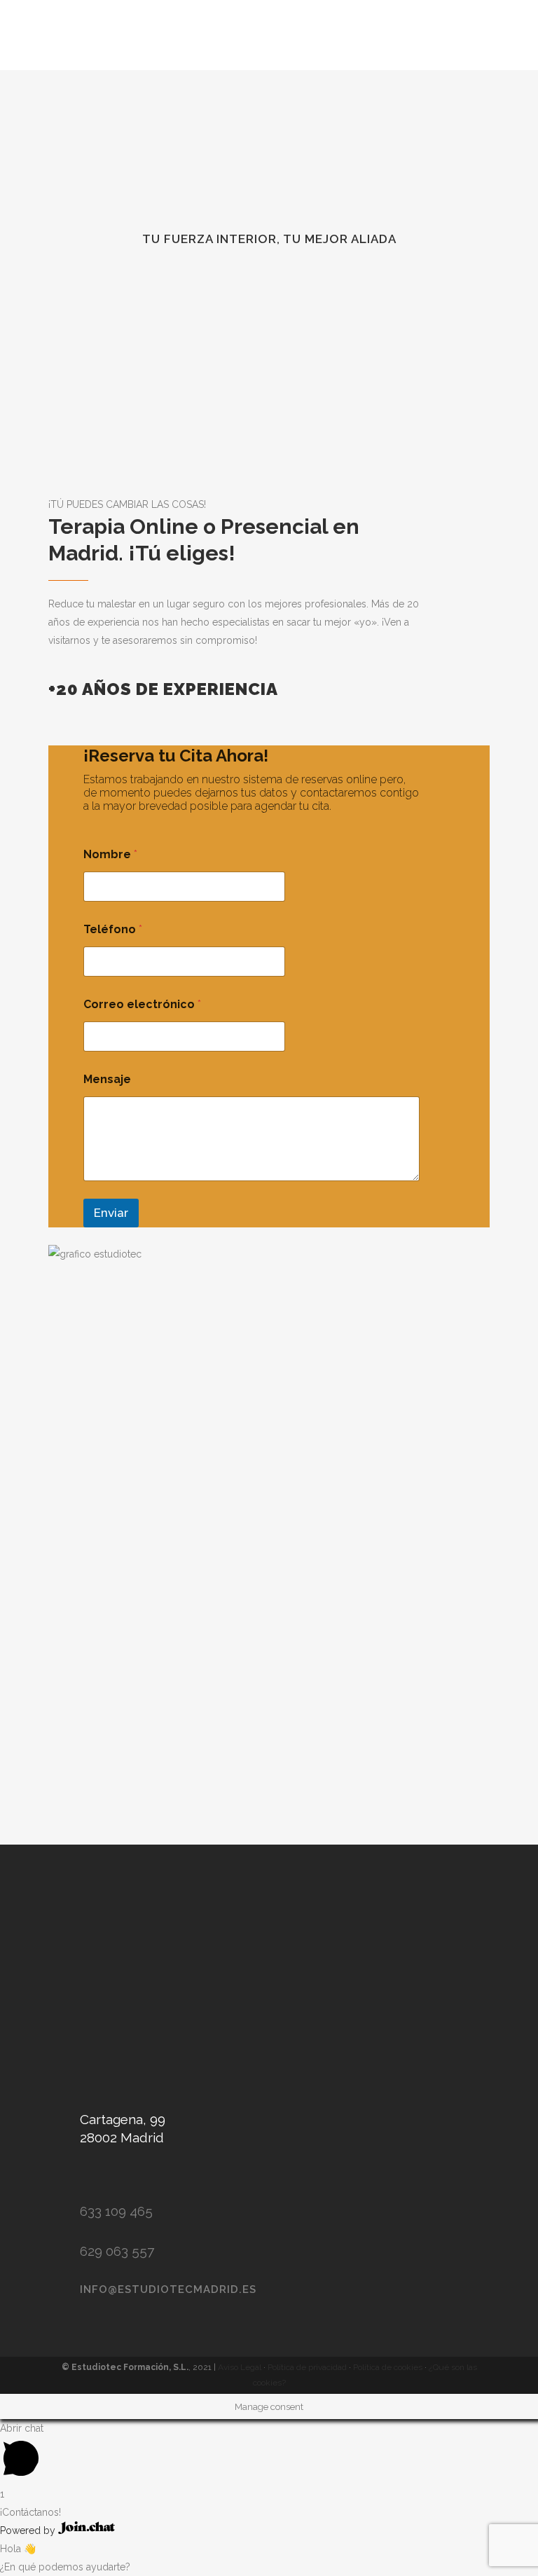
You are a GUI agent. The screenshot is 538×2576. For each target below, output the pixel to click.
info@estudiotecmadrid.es (168, 2289)
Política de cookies (389, 2367)
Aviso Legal (241, 2367)
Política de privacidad (308, 2367)
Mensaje (107, 1079)
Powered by (29, 2530)
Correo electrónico (142, 1004)
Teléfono (113, 929)
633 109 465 (116, 2211)
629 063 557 (117, 2251)
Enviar (111, 1213)
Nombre (110, 854)
